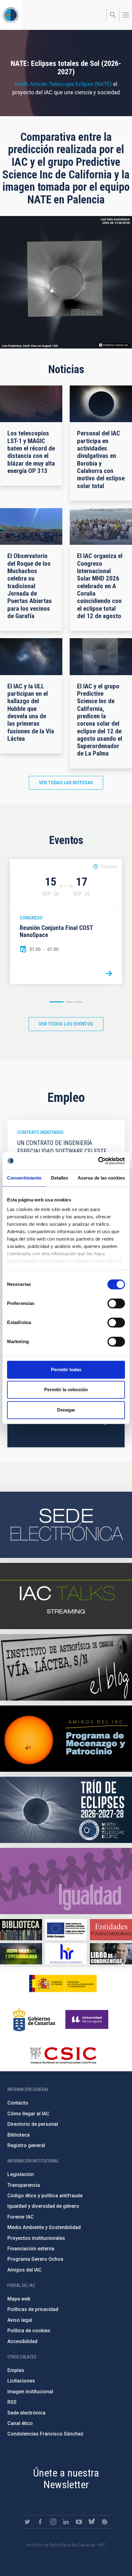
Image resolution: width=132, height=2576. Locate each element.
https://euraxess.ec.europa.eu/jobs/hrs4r (66, 1954)
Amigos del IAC (25, 2270)
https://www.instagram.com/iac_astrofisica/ (53, 2522)
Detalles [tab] (60, 1178)
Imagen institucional (30, 2392)
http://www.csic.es (63, 2055)
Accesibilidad (22, 2341)
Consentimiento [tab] (24, 1178)
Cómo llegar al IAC (28, 2114)
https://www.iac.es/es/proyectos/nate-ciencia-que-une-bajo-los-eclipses (66, 1810)
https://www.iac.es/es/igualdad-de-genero (66, 1881)
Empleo (16, 2370)
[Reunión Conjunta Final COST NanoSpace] (109, 973)
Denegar (66, 1410)
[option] (66, 922)
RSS (12, 2402)
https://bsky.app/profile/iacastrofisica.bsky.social (92, 2522)
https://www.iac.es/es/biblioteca (21, 1930)
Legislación (21, 2174)
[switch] (116, 1303)
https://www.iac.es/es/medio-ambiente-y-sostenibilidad (21, 1954)
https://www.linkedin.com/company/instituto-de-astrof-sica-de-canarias (66, 2522)
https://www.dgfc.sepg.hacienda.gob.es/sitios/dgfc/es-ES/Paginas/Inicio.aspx (66, 1930)
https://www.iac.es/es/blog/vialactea (66, 1667)
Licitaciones (21, 2381)
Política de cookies (29, 2331)
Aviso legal (20, 2320)
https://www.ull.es (88, 2020)
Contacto (18, 2103)
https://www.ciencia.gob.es (63, 1983)
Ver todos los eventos (66, 1024)
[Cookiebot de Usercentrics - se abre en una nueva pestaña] (98, 1161)
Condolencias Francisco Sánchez (45, 2434)
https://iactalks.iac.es (66, 1596)
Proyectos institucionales (36, 2238)
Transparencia (24, 2185)
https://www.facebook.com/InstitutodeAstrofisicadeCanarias (40, 2522)
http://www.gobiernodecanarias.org (34, 2020)
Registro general (26, 2145)
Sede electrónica (26, 2413)
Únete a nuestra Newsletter (66, 2479)
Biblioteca (19, 2135)
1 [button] (57, 1002)
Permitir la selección (66, 1390)
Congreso (31, 918)
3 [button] (79, 1002)
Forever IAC (21, 2217)
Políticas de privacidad (33, 2309)
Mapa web (19, 2299)
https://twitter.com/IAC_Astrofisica (27, 2522)
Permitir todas (66, 1370)
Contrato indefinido (40, 1132)
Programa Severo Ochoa (35, 2259)
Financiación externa (31, 2249)
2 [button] (69, 1002)
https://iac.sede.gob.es (66, 1525)
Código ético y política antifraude (45, 2196)
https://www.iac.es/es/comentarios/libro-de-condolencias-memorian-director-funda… (111, 1954)
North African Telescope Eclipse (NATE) (63, 84)
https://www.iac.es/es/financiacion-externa (111, 1930)
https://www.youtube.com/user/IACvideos (79, 2522)
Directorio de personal (33, 2124)
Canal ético (20, 2423)
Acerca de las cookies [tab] (101, 1178)
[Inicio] (11, 15)
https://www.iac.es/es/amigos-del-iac (66, 1739)
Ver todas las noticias (66, 783)
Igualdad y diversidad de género (43, 2206)
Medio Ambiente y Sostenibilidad (44, 2227)
